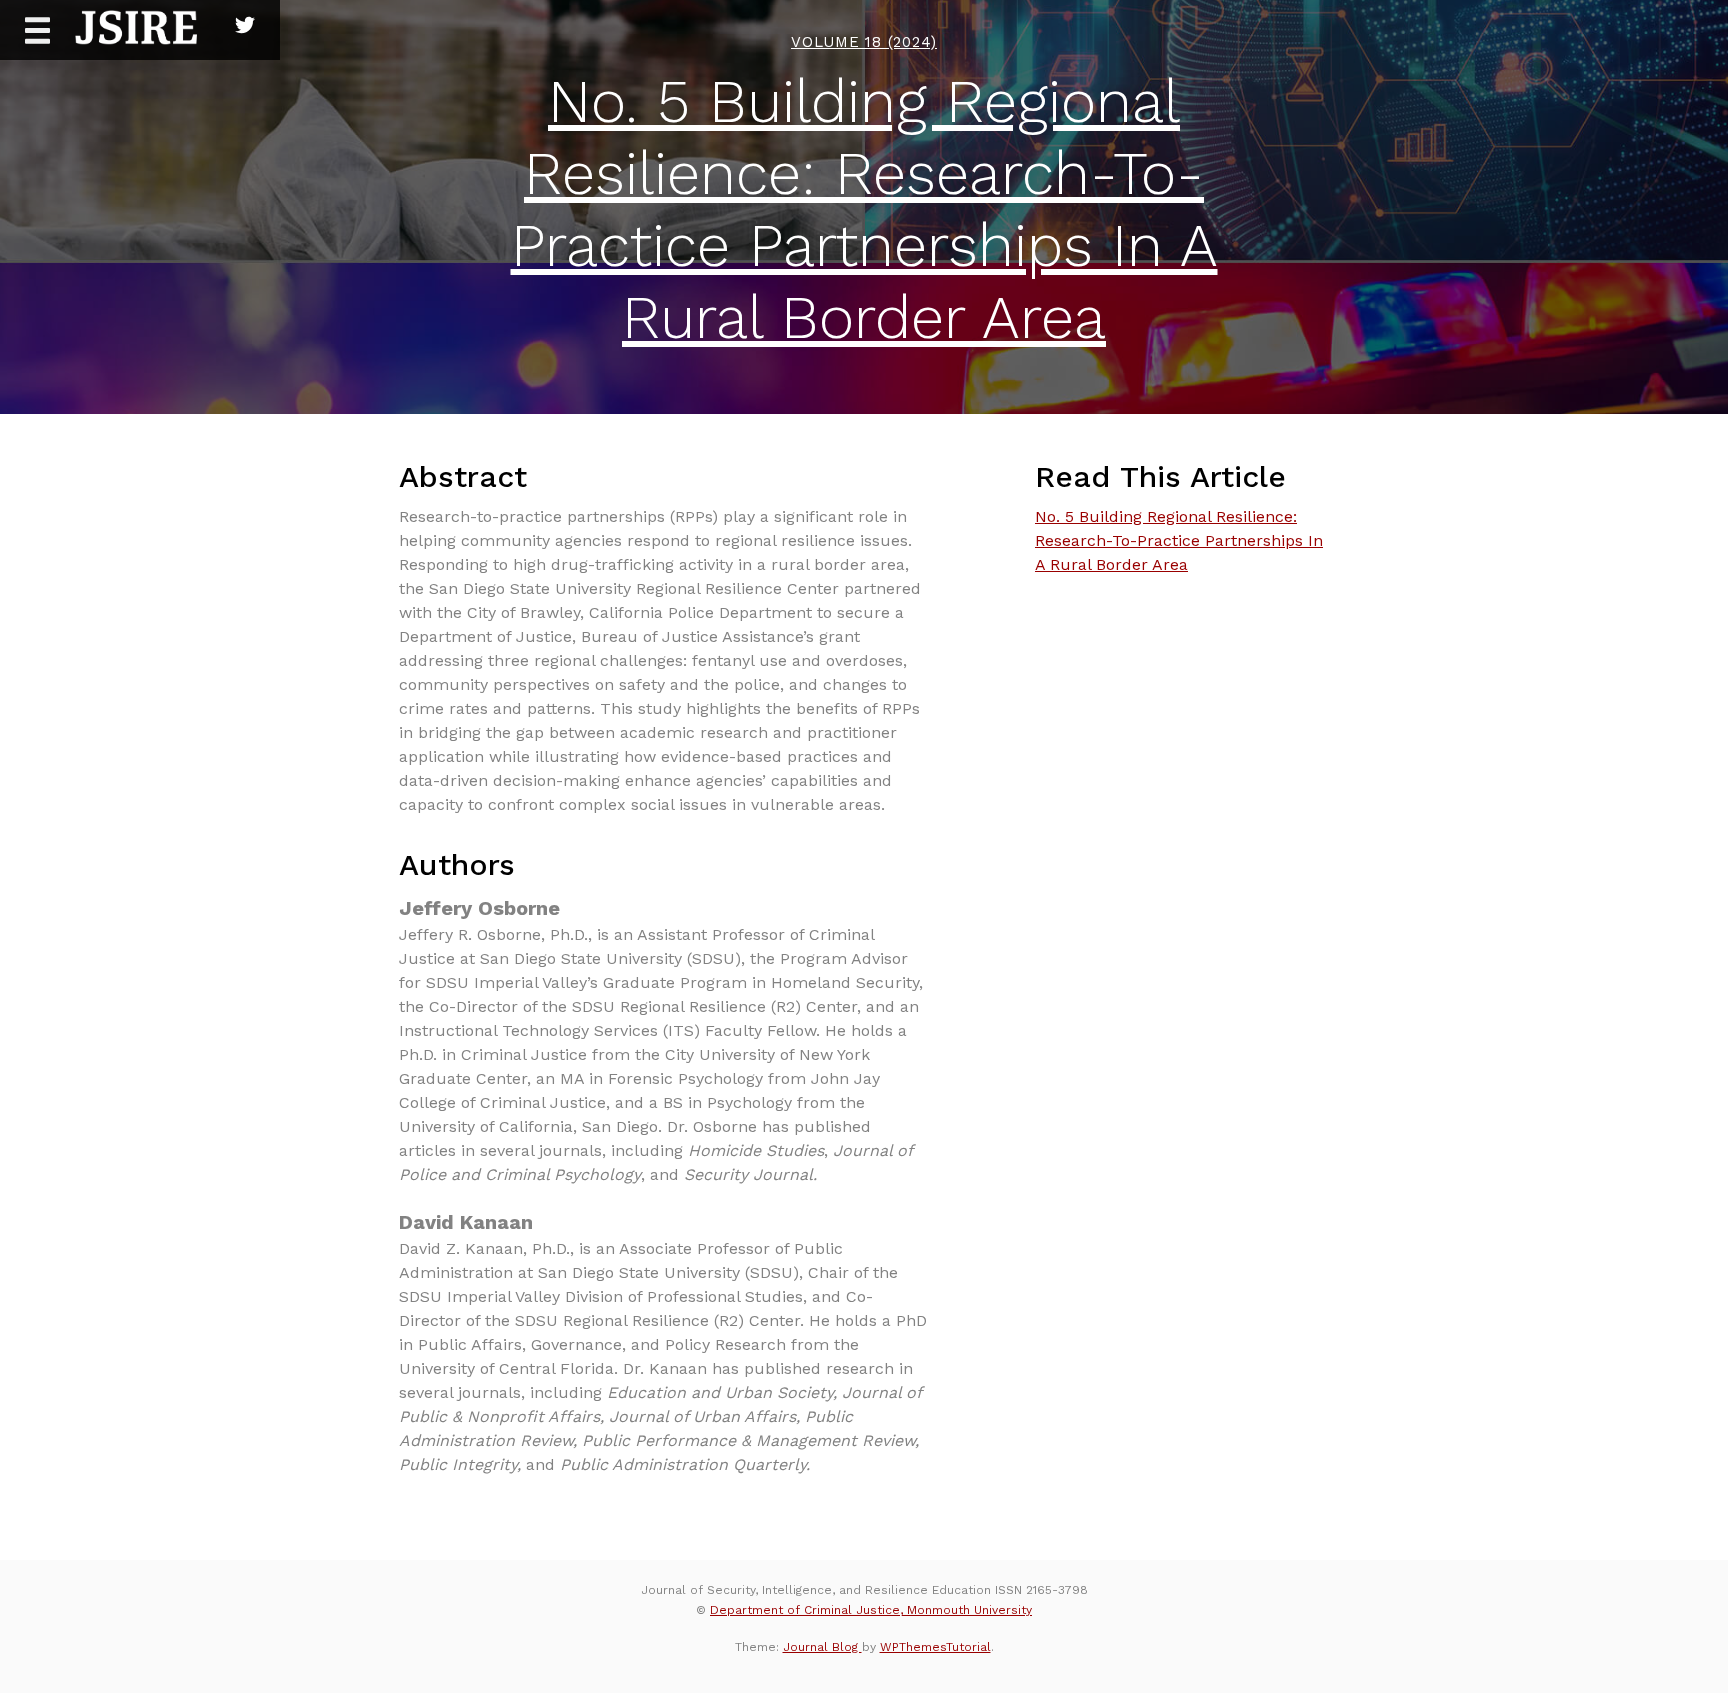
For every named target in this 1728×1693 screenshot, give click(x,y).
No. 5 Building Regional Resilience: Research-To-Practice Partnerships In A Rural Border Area (864, 209)
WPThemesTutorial (935, 1647)
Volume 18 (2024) (864, 42)
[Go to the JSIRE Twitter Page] (245, 20)
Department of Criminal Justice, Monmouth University (871, 1610)
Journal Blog (822, 1647)
